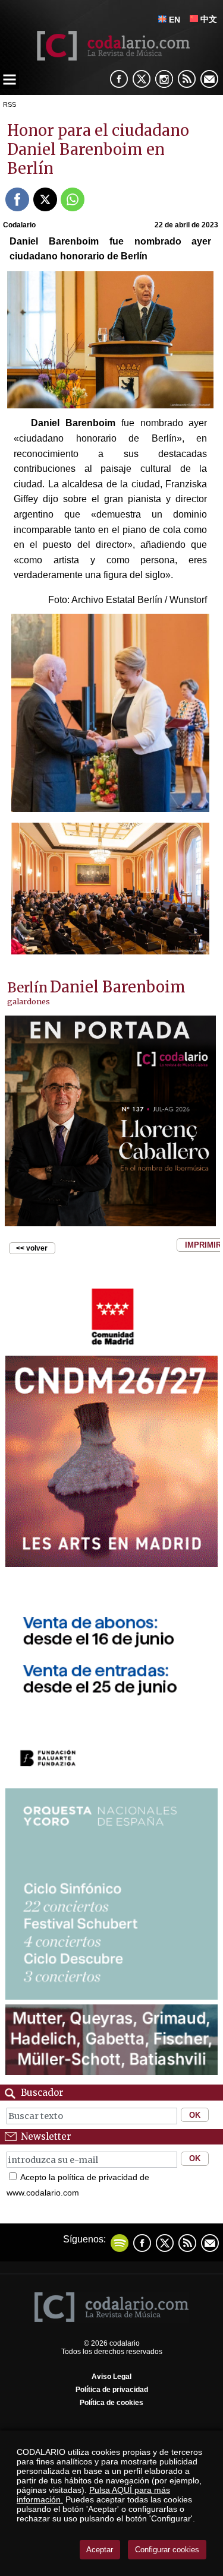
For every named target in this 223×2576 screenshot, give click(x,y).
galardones (29, 1001)
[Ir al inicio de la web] (111, 57)
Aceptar (100, 2550)
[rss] (187, 79)
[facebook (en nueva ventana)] (119, 79)
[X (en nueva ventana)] (142, 79)
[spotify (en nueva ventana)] (120, 2243)
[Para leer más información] (110, 1121)
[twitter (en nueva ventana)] (165, 2243)
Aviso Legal (111, 2377)
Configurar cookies (167, 2550)
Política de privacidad (112, 2390)
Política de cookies (111, 2403)
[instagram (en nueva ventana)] (164, 79)
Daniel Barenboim (118, 987)
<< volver (32, 1248)
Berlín (27, 988)
